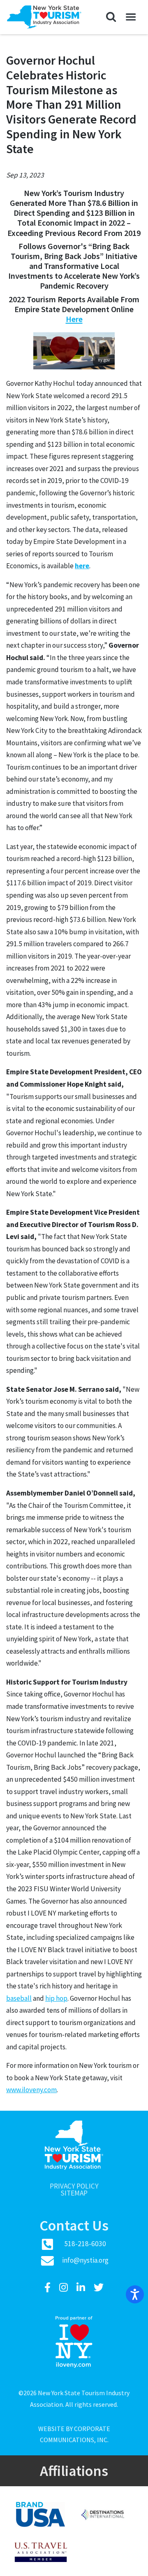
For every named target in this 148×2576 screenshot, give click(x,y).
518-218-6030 (85, 2244)
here (82, 566)
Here (74, 319)
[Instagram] (65, 2288)
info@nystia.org (85, 2260)
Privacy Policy (74, 2186)
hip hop (56, 1998)
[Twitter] (99, 2288)
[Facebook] (49, 2288)
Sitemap (74, 2193)
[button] (111, 17)
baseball (19, 1998)
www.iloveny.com (31, 2090)
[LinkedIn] (82, 2288)
